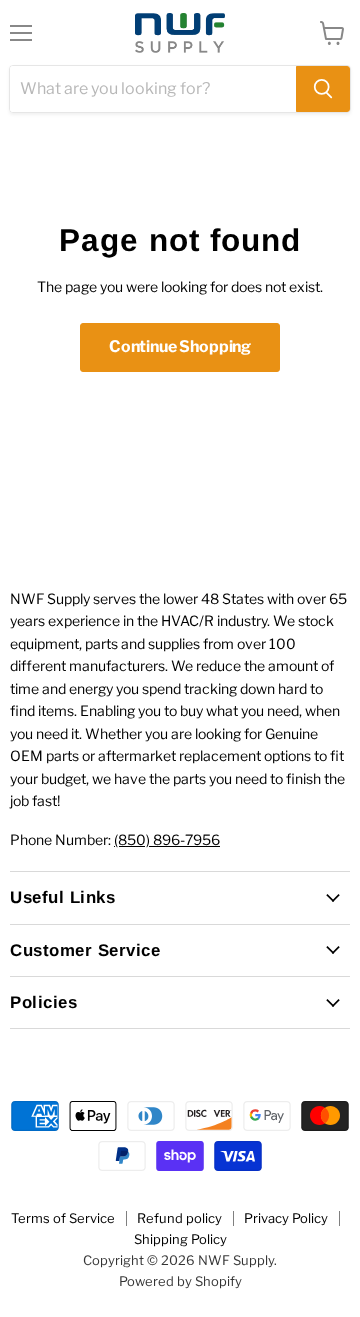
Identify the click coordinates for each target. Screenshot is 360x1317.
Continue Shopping (180, 346)
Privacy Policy (286, 1218)
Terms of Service (63, 1218)
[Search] (323, 89)
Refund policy (179, 1218)
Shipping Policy (180, 1239)
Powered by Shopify (180, 1281)
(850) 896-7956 (167, 839)
